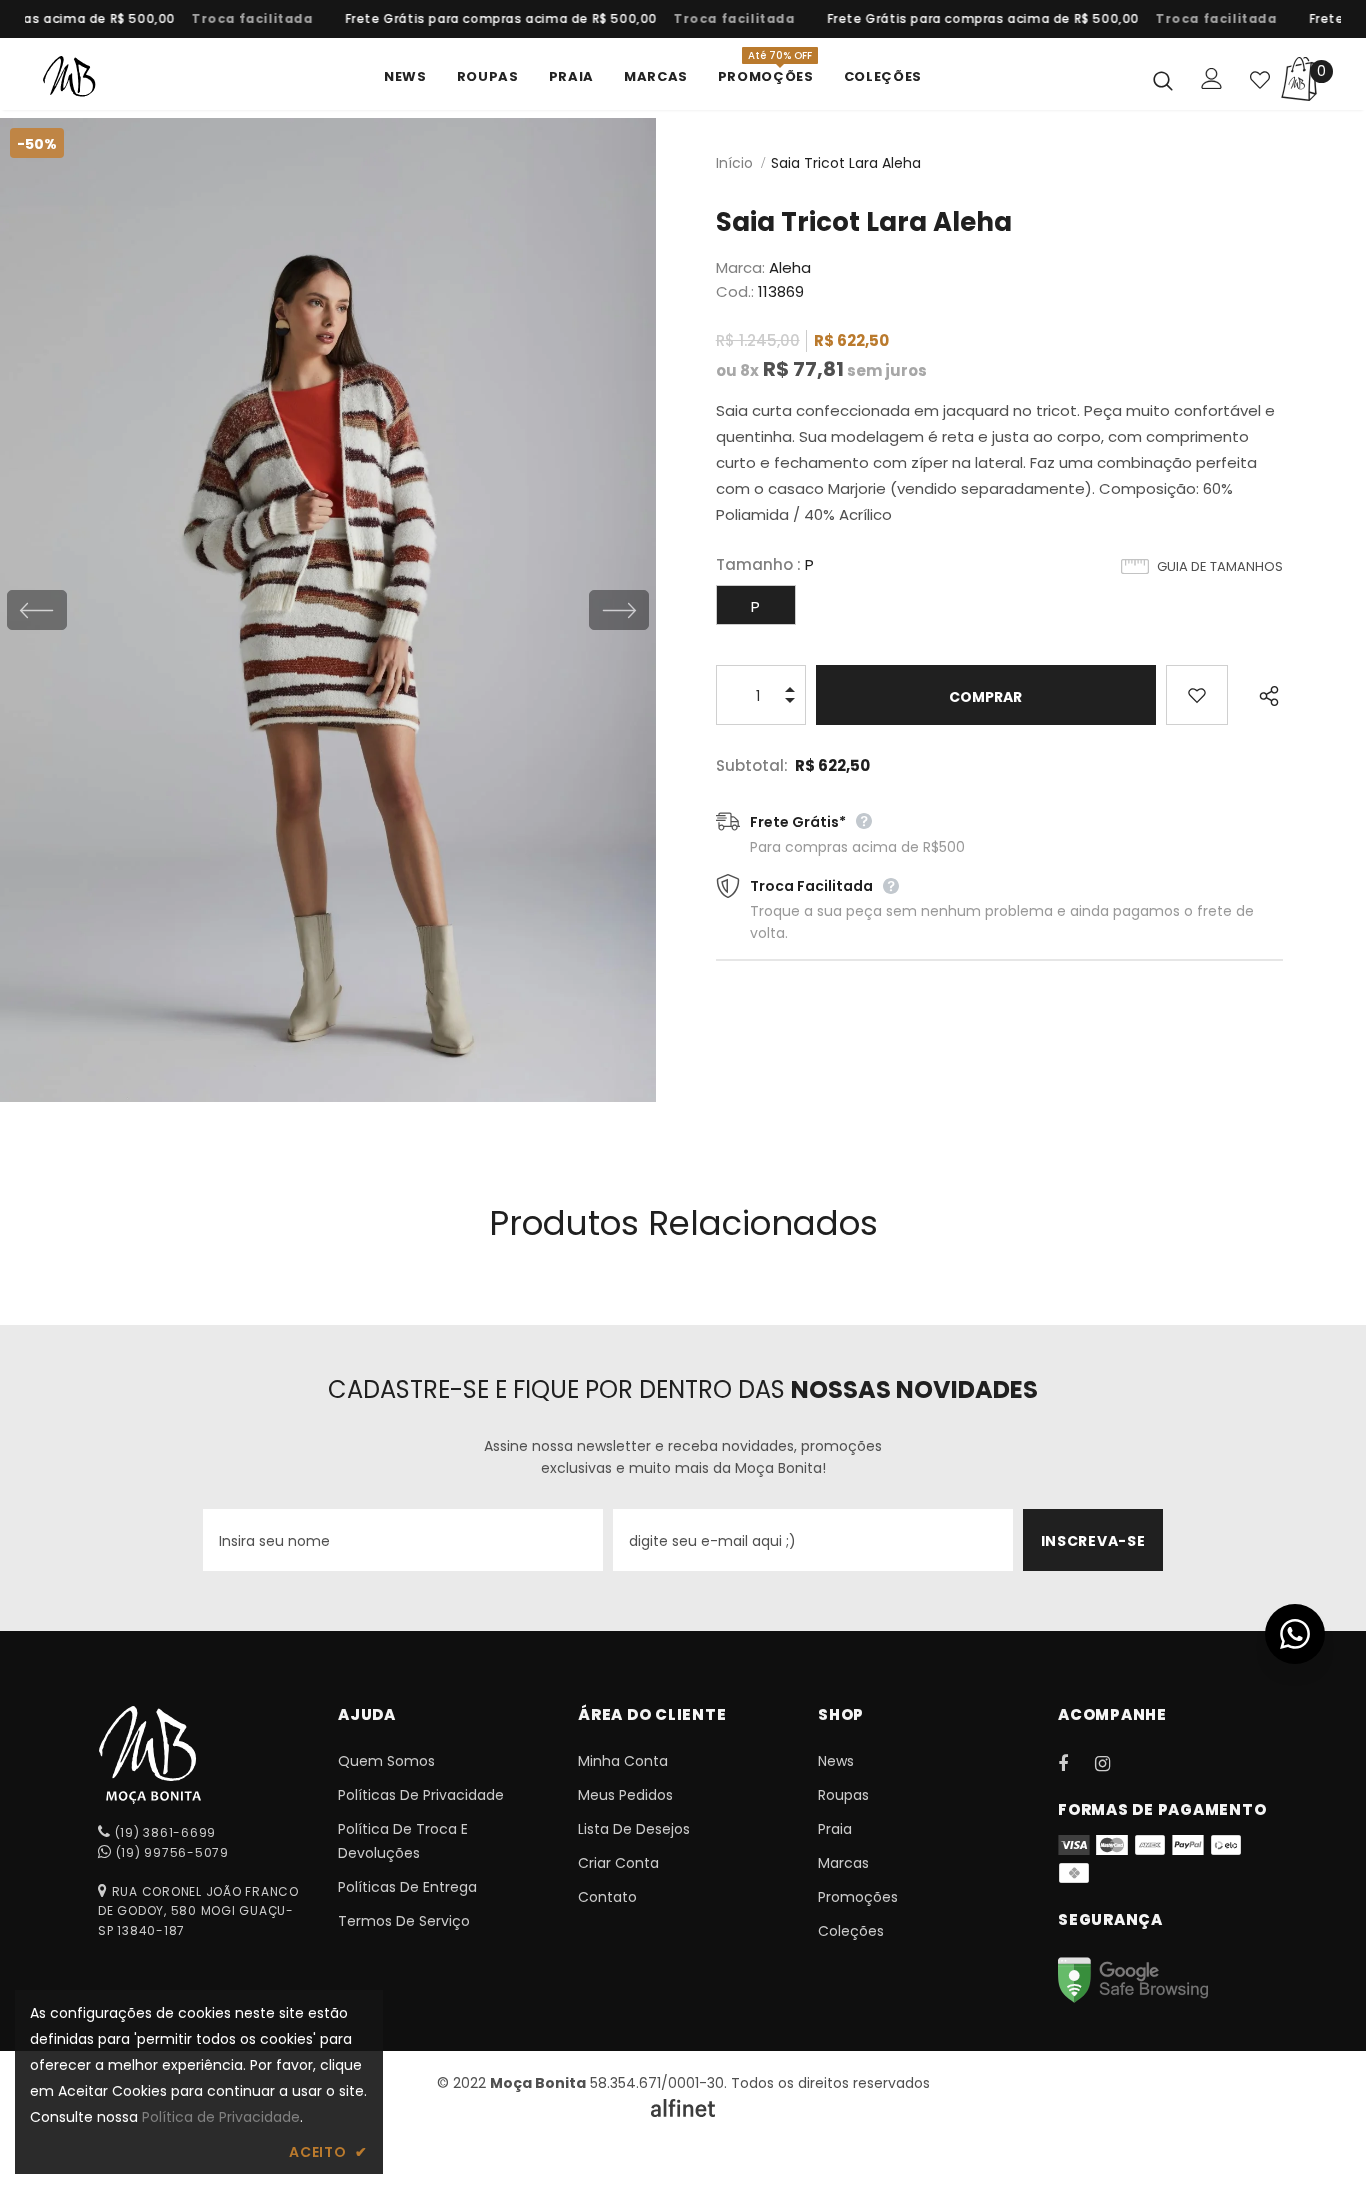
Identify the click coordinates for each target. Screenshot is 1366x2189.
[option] (239, 19)
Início (734, 163)
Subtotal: (752, 765)
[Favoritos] (1197, 695)
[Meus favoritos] (1260, 80)
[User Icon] (1212, 78)
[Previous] (37, 610)
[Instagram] (1113, 1763)
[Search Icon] (1163, 80)
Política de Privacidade (221, 2117)
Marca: (740, 267)
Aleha (790, 267)
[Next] (619, 610)
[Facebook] (1076, 1763)
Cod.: (735, 291)
